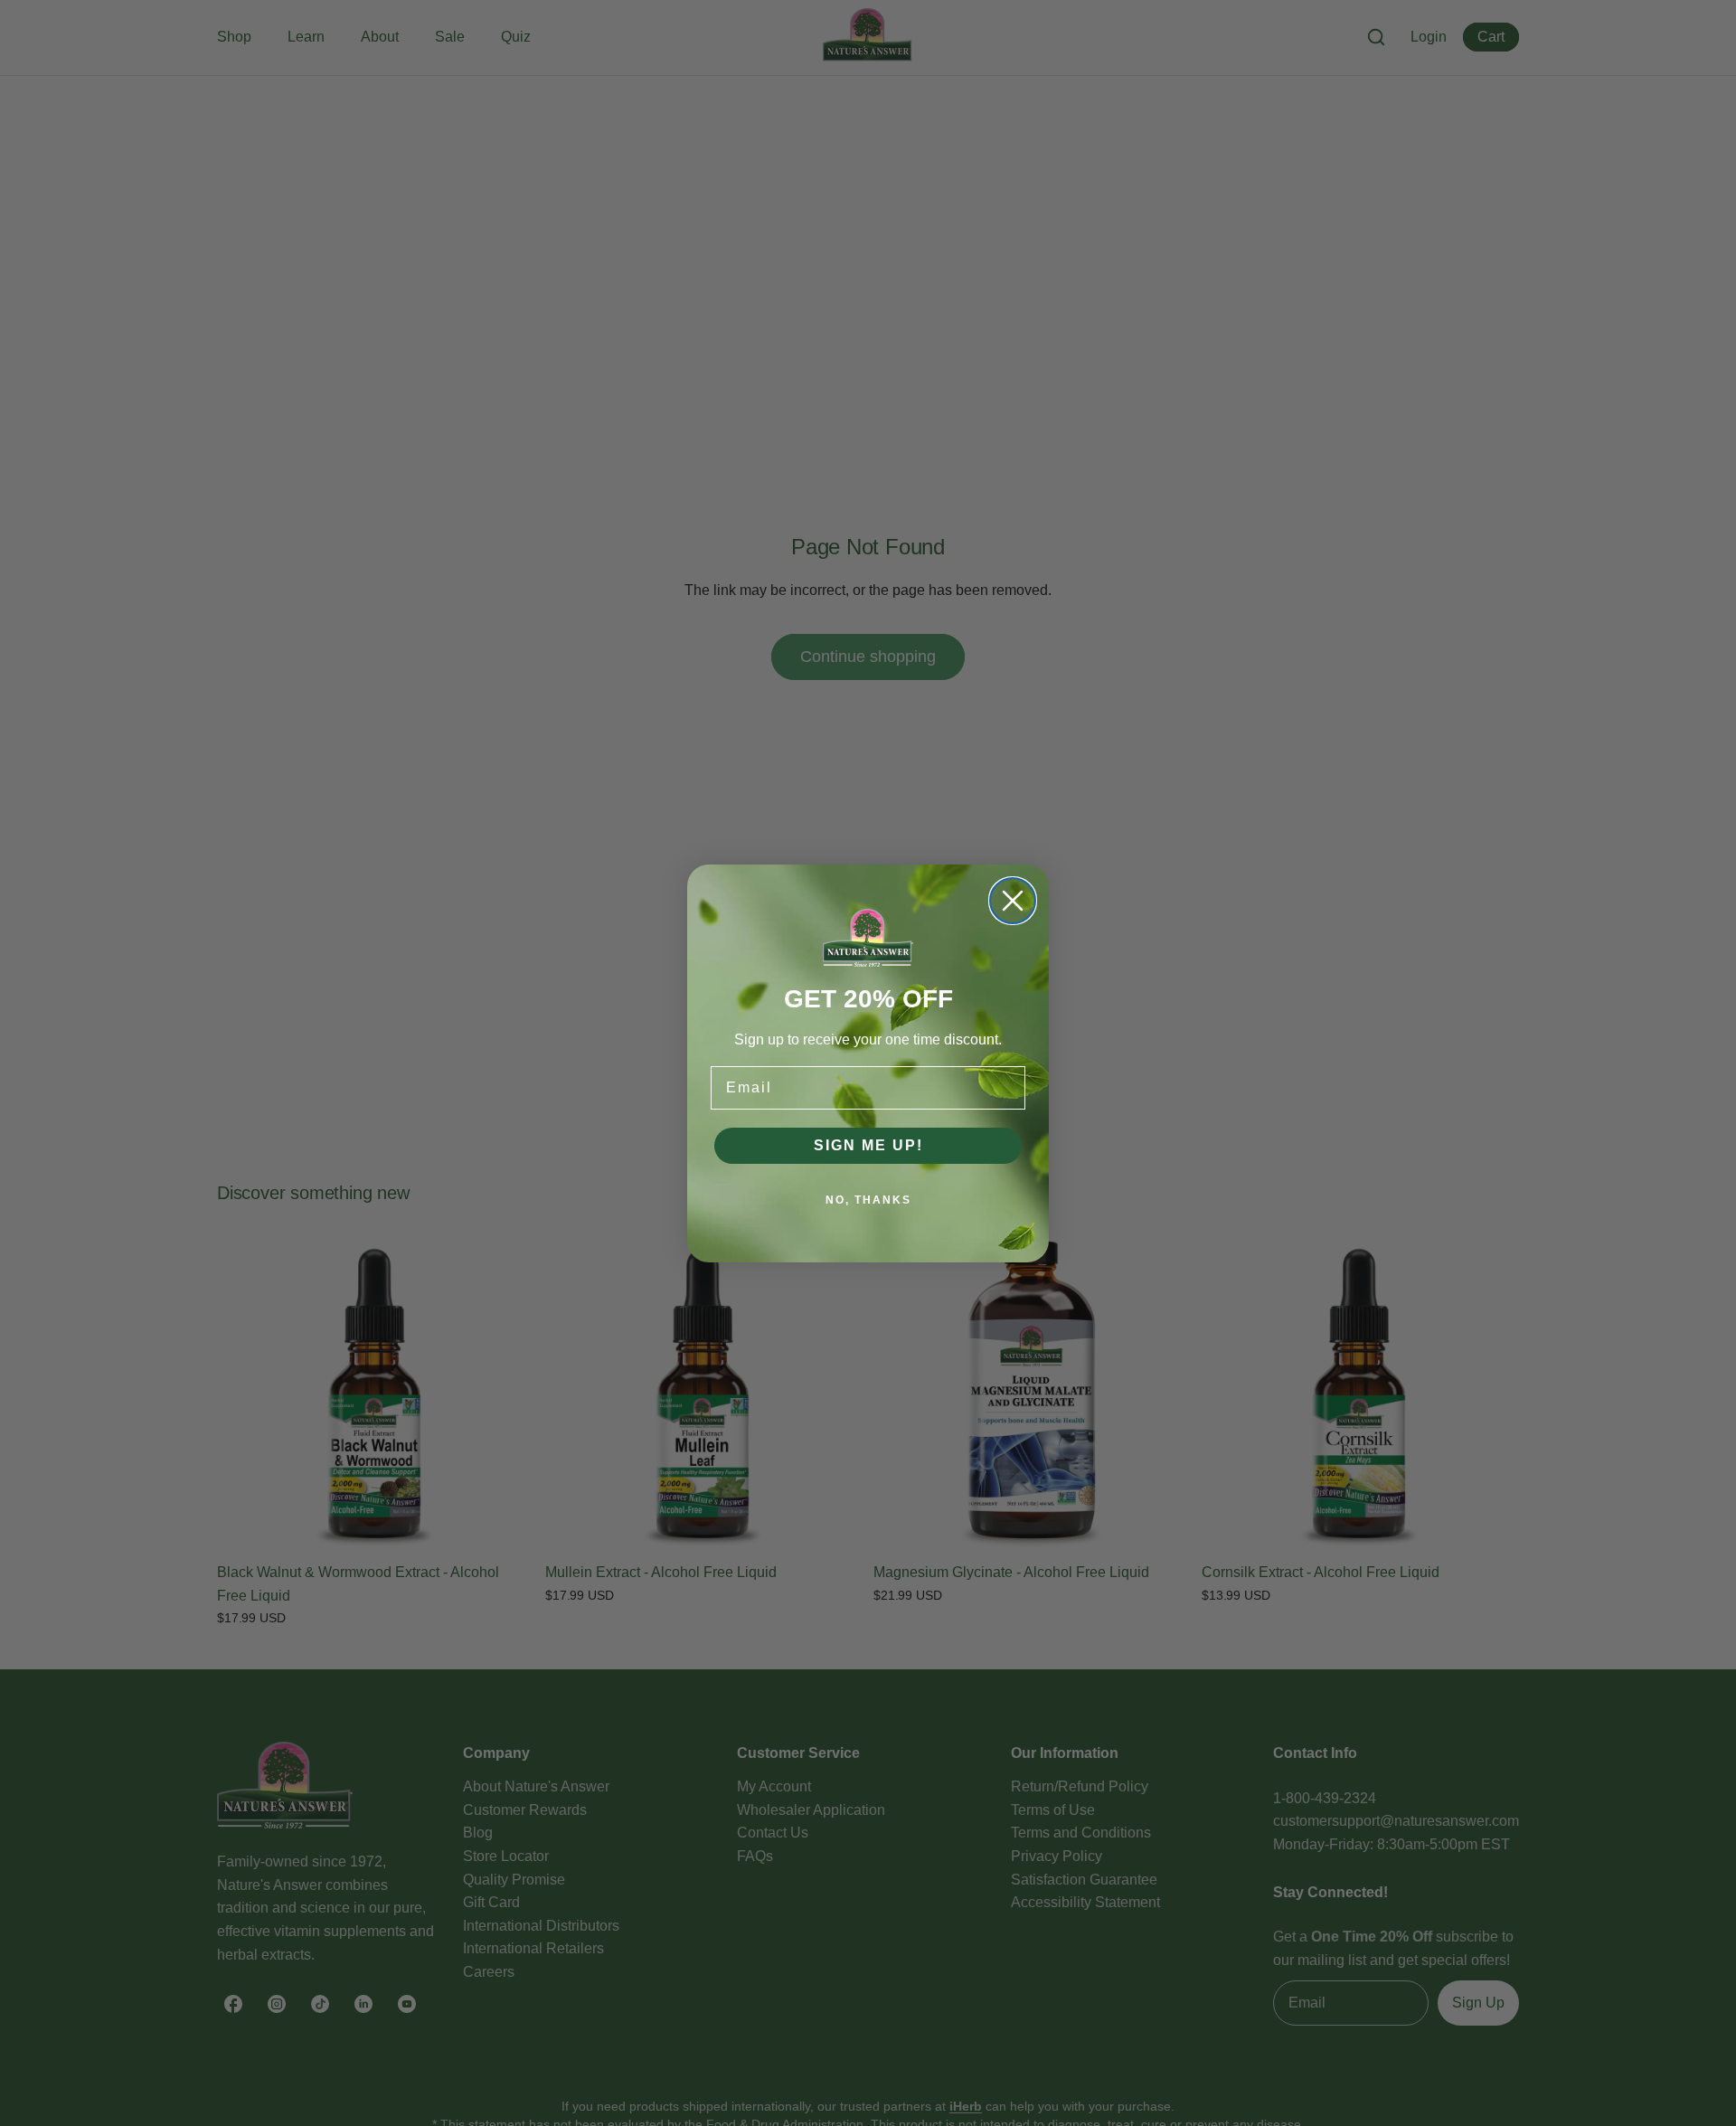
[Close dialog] (1013, 901)
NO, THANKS (868, 1200)
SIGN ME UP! (868, 1145)
